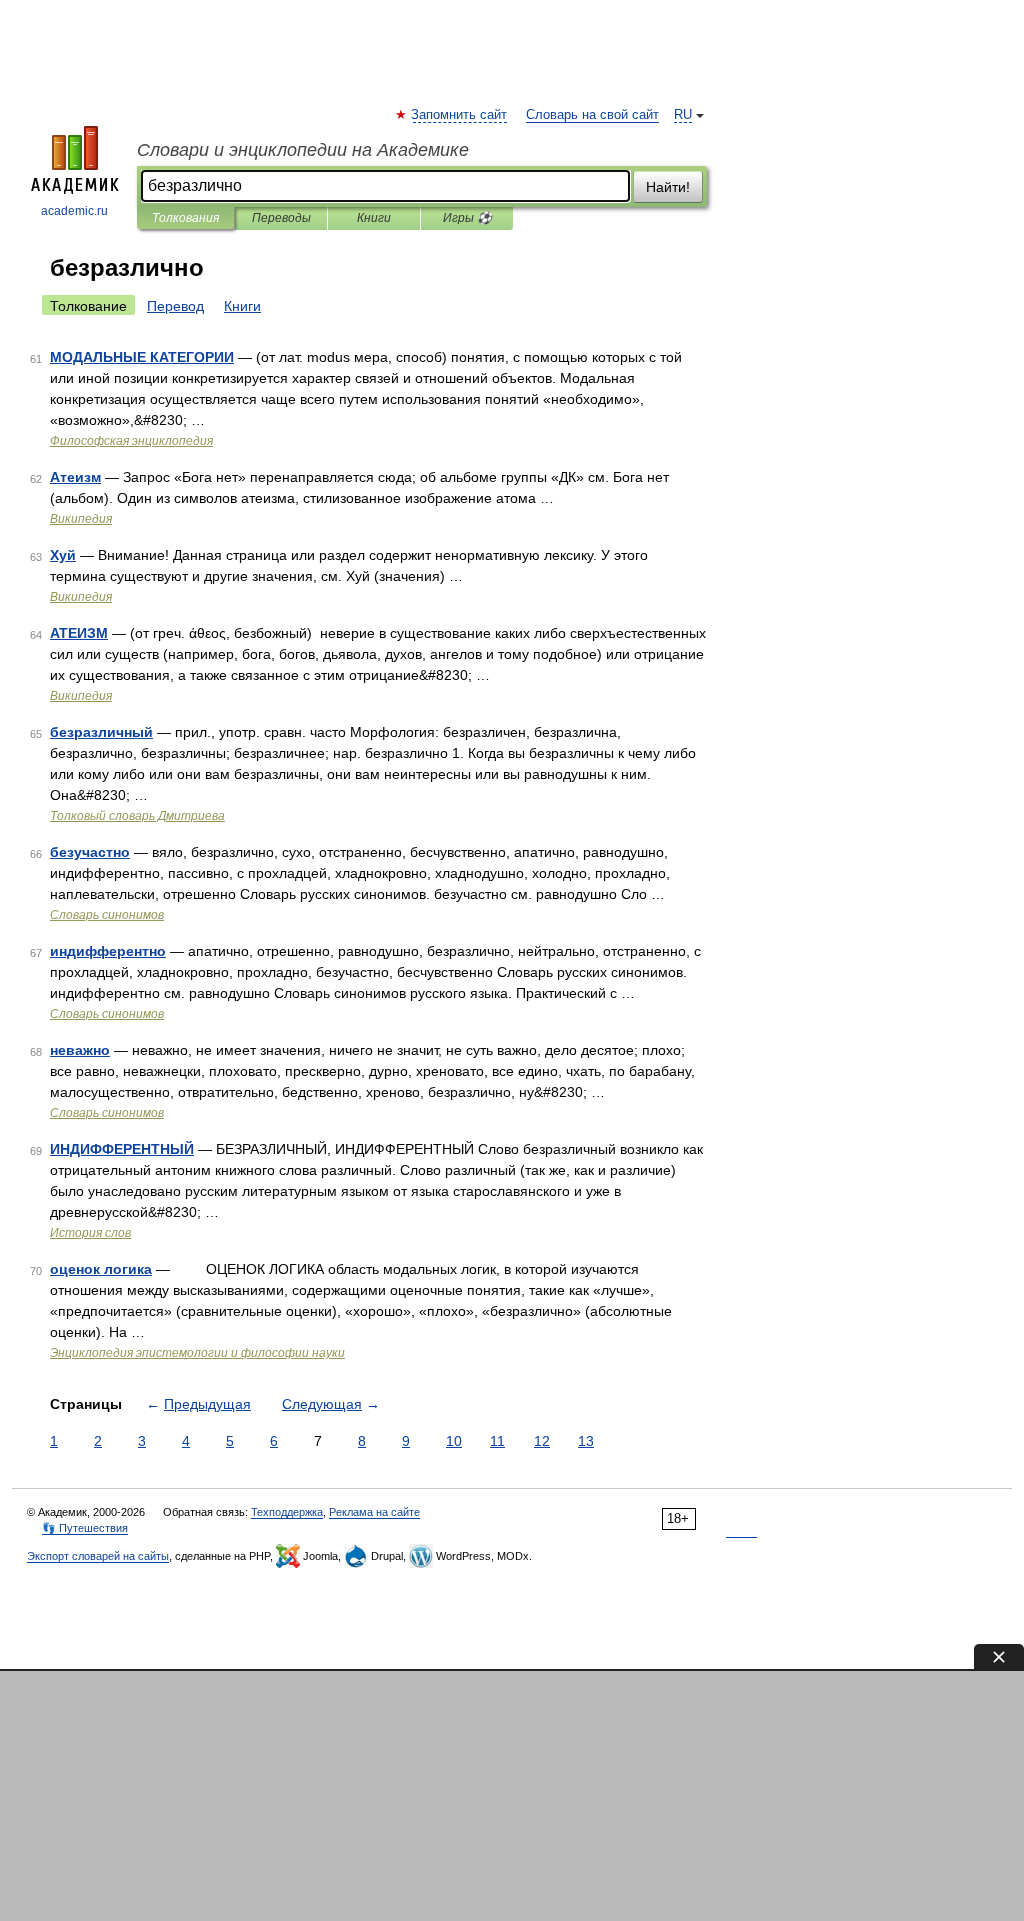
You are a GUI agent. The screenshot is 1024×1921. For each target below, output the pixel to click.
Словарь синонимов (107, 915)
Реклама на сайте (374, 1512)
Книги (374, 218)
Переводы (281, 218)
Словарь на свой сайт (592, 115)
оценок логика (101, 1269)
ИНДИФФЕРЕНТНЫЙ (122, 1149)
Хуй (63, 555)
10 (454, 1441)
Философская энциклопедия (131, 441)
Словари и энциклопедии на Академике (303, 150)
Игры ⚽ (467, 218)
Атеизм (75, 477)
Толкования (185, 218)
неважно (80, 1050)
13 (586, 1441)
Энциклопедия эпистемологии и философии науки (197, 1353)
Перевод (175, 306)
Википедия (81, 519)
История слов (90, 1233)
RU (683, 115)
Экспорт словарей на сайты (98, 1556)
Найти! (668, 187)
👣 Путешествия (85, 1528)
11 (497, 1441)
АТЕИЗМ (79, 633)
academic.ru (74, 211)
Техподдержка (287, 1512)
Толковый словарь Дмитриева (137, 816)
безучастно (90, 852)
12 (542, 1441)
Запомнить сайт (460, 115)
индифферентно (108, 951)
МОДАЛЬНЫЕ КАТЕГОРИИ (142, 357)
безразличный (101, 732)
